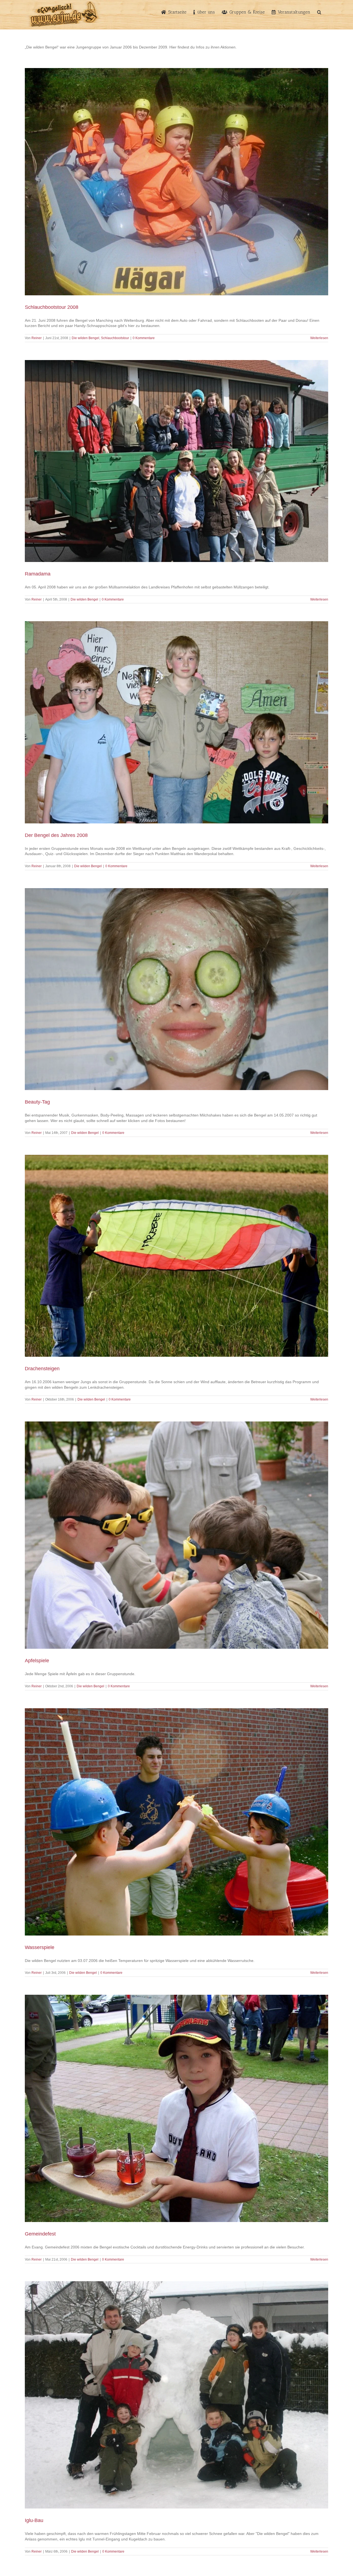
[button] (319, 12)
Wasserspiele (40, 1947)
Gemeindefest (40, 2234)
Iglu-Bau (34, 2520)
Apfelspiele (37, 1661)
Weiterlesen (319, 338)
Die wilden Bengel (85, 338)
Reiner (37, 338)
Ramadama (38, 574)
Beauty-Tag (37, 1102)
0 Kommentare (144, 338)
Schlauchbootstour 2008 (52, 307)
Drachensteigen (42, 1369)
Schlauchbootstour (115, 338)
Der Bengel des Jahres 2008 (56, 835)
